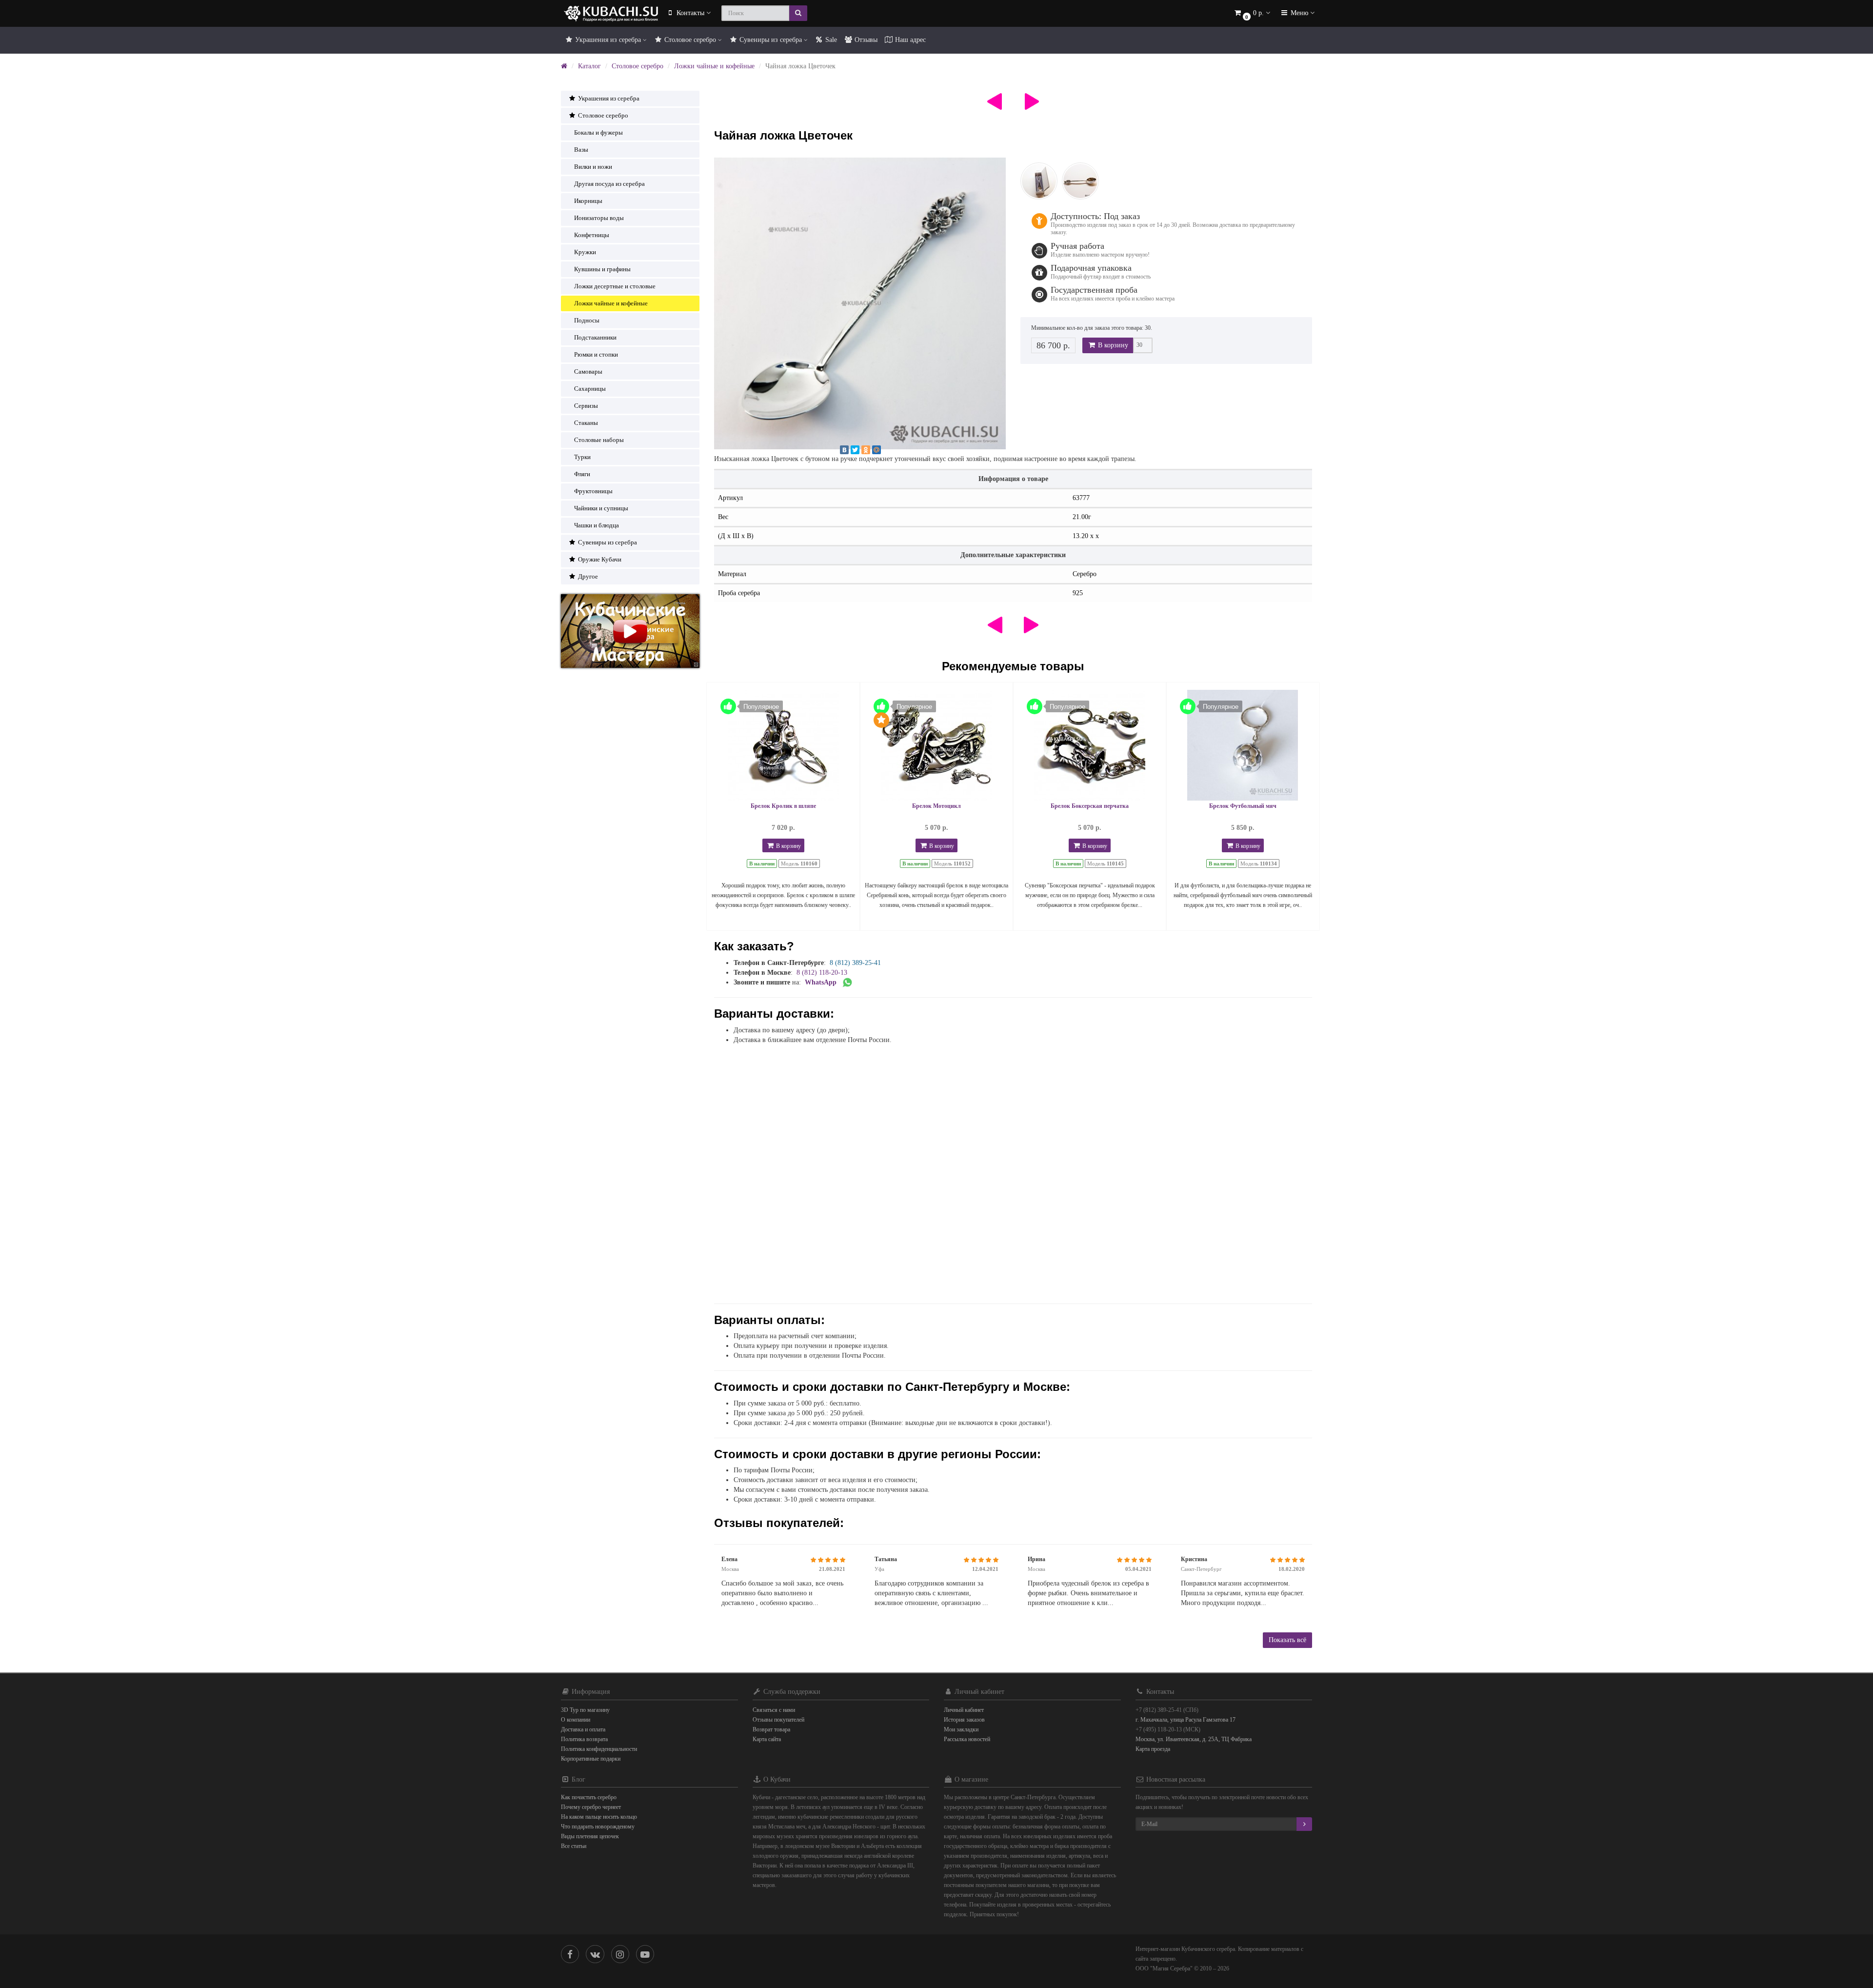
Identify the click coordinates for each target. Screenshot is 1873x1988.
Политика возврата (584, 1739)
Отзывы (865, 40)
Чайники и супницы (601, 508)
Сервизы (586, 406)
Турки (582, 457)
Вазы (581, 150)
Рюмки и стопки (596, 354)
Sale (830, 40)
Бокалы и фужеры (598, 132)
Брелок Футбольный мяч (1243, 806)
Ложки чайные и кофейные (714, 66)
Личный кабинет (964, 1710)
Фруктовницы (593, 491)
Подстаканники (595, 337)
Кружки (585, 252)
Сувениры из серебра (771, 40)
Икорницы (588, 201)
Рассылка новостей (967, 1739)
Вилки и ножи (593, 167)
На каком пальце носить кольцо (599, 1817)
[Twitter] (855, 450)
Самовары (588, 371)
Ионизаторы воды (599, 218)
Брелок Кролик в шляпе (783, 806)
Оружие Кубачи (599, 559)
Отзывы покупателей (778, 1720)
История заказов (964, 1720)
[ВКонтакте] (844, 450)
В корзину (1112, 345)
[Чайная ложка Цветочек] (860, 303)
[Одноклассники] (866, 450)
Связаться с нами (774, 1710)
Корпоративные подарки (591, 1759)
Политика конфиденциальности (599, 1749)
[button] (1252, 13)
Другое (587, 576)
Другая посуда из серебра (609, 184)
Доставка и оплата (583, 1729)
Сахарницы (590, 389)
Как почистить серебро (589, 1797)
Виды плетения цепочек (590, 1836)
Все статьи (574, 1846)
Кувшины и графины (602, 269)
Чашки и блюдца (597, 525)
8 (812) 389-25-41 (855, 963)
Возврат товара (771, 1729)
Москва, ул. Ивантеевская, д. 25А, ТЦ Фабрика (1194, 1739)
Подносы (587, 320)
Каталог (589, 66)
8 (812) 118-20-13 (822, 973)
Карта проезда (1153, 1749)
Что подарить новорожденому (598, 1827)
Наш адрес (909, 40)
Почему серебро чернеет (591, 1807)
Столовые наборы (599, 440)
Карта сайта (767, 1739)
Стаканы (586, 423)
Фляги (582, 474)
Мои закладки (961, 1729)
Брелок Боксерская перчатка (1090, 806)
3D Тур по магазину (585, 1710)
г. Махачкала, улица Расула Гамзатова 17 (1186, 1720)
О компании (576, 1720)
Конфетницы (592, 235)
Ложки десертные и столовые (615, 286)
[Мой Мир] (877, 450)
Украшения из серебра (608, 40)
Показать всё (1287, 1640)
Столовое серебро (690, 40)
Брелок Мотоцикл (936, 806)
